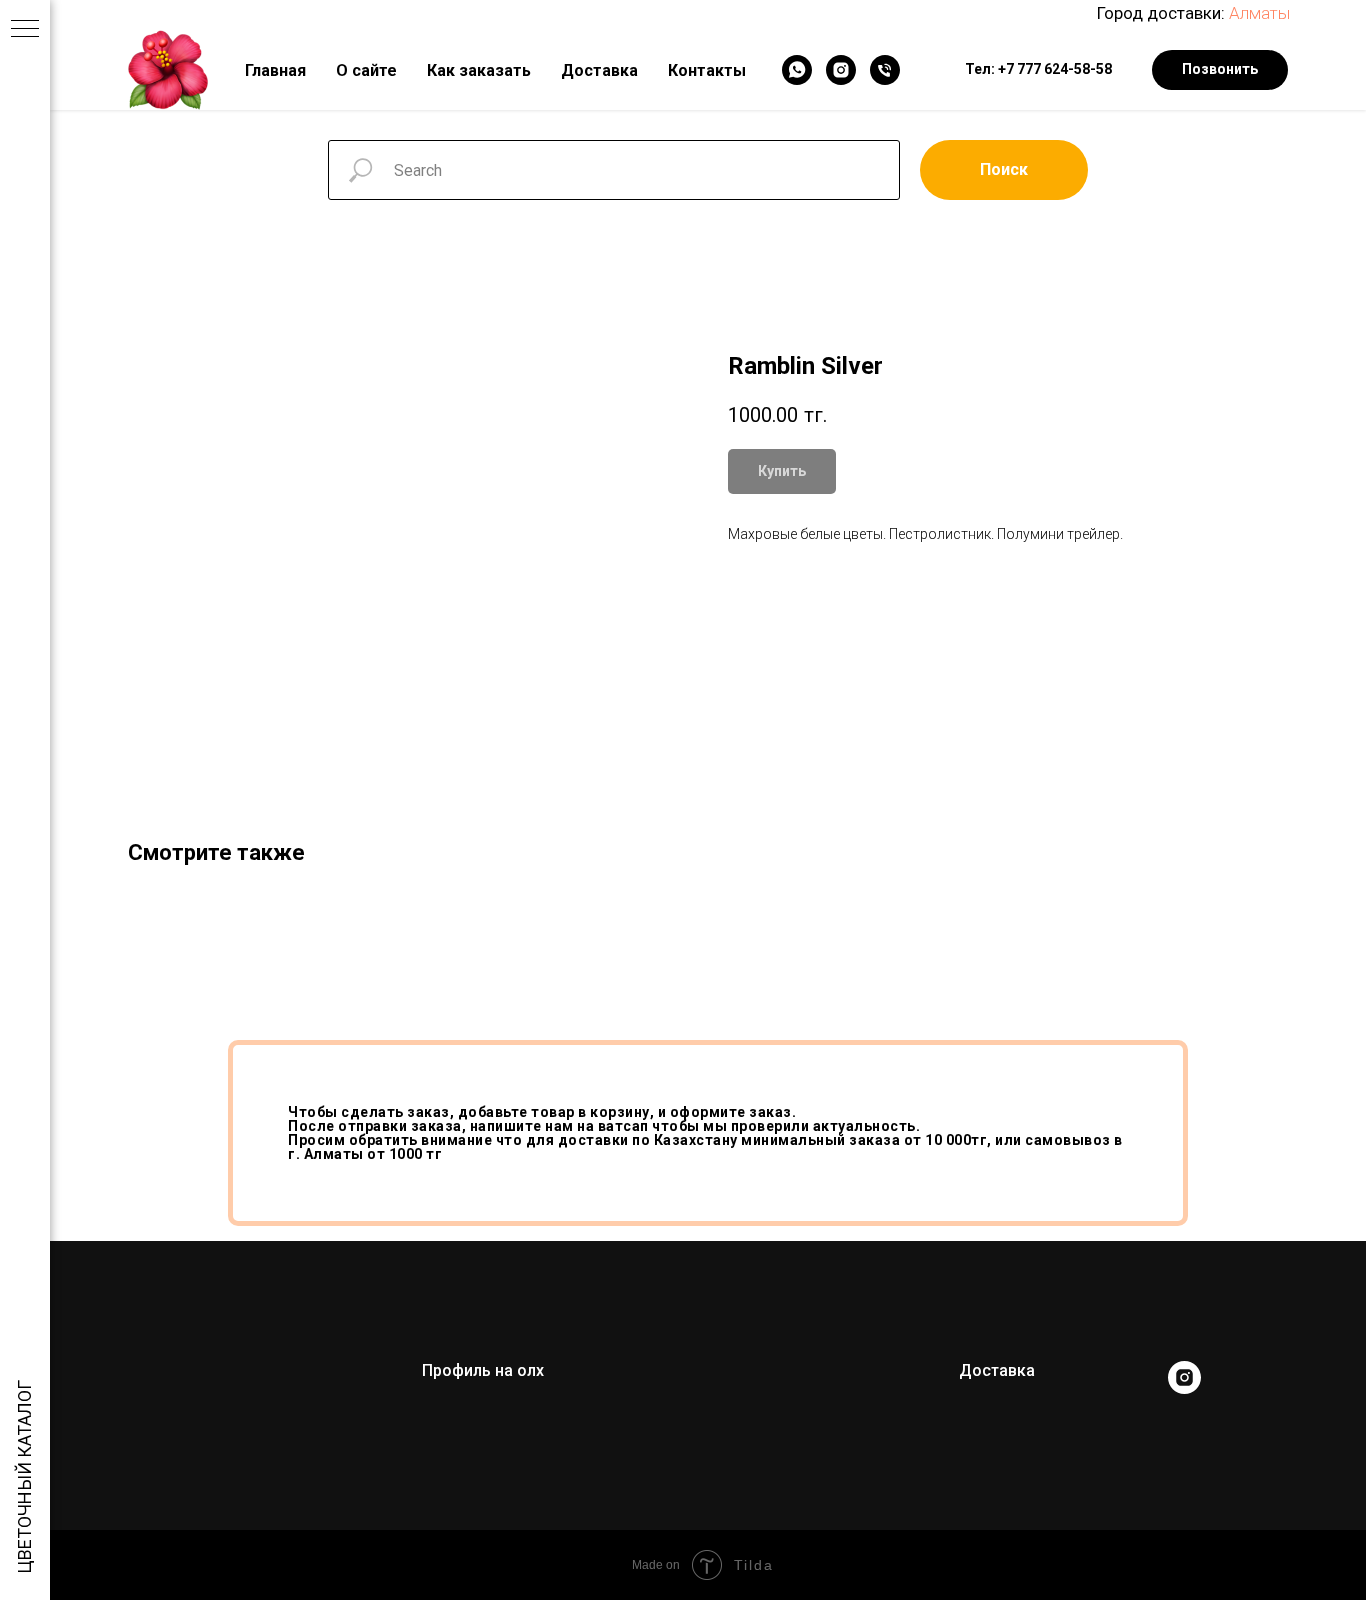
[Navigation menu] (25, 30)
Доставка (599, 70)
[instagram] (1184, 1388)
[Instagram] (841, 70)
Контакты (707, 70)
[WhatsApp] (797, 70)
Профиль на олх (483, 1370)
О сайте (366, 70)
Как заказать (479, 70)
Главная (275, 70)
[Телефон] (885, 70)
